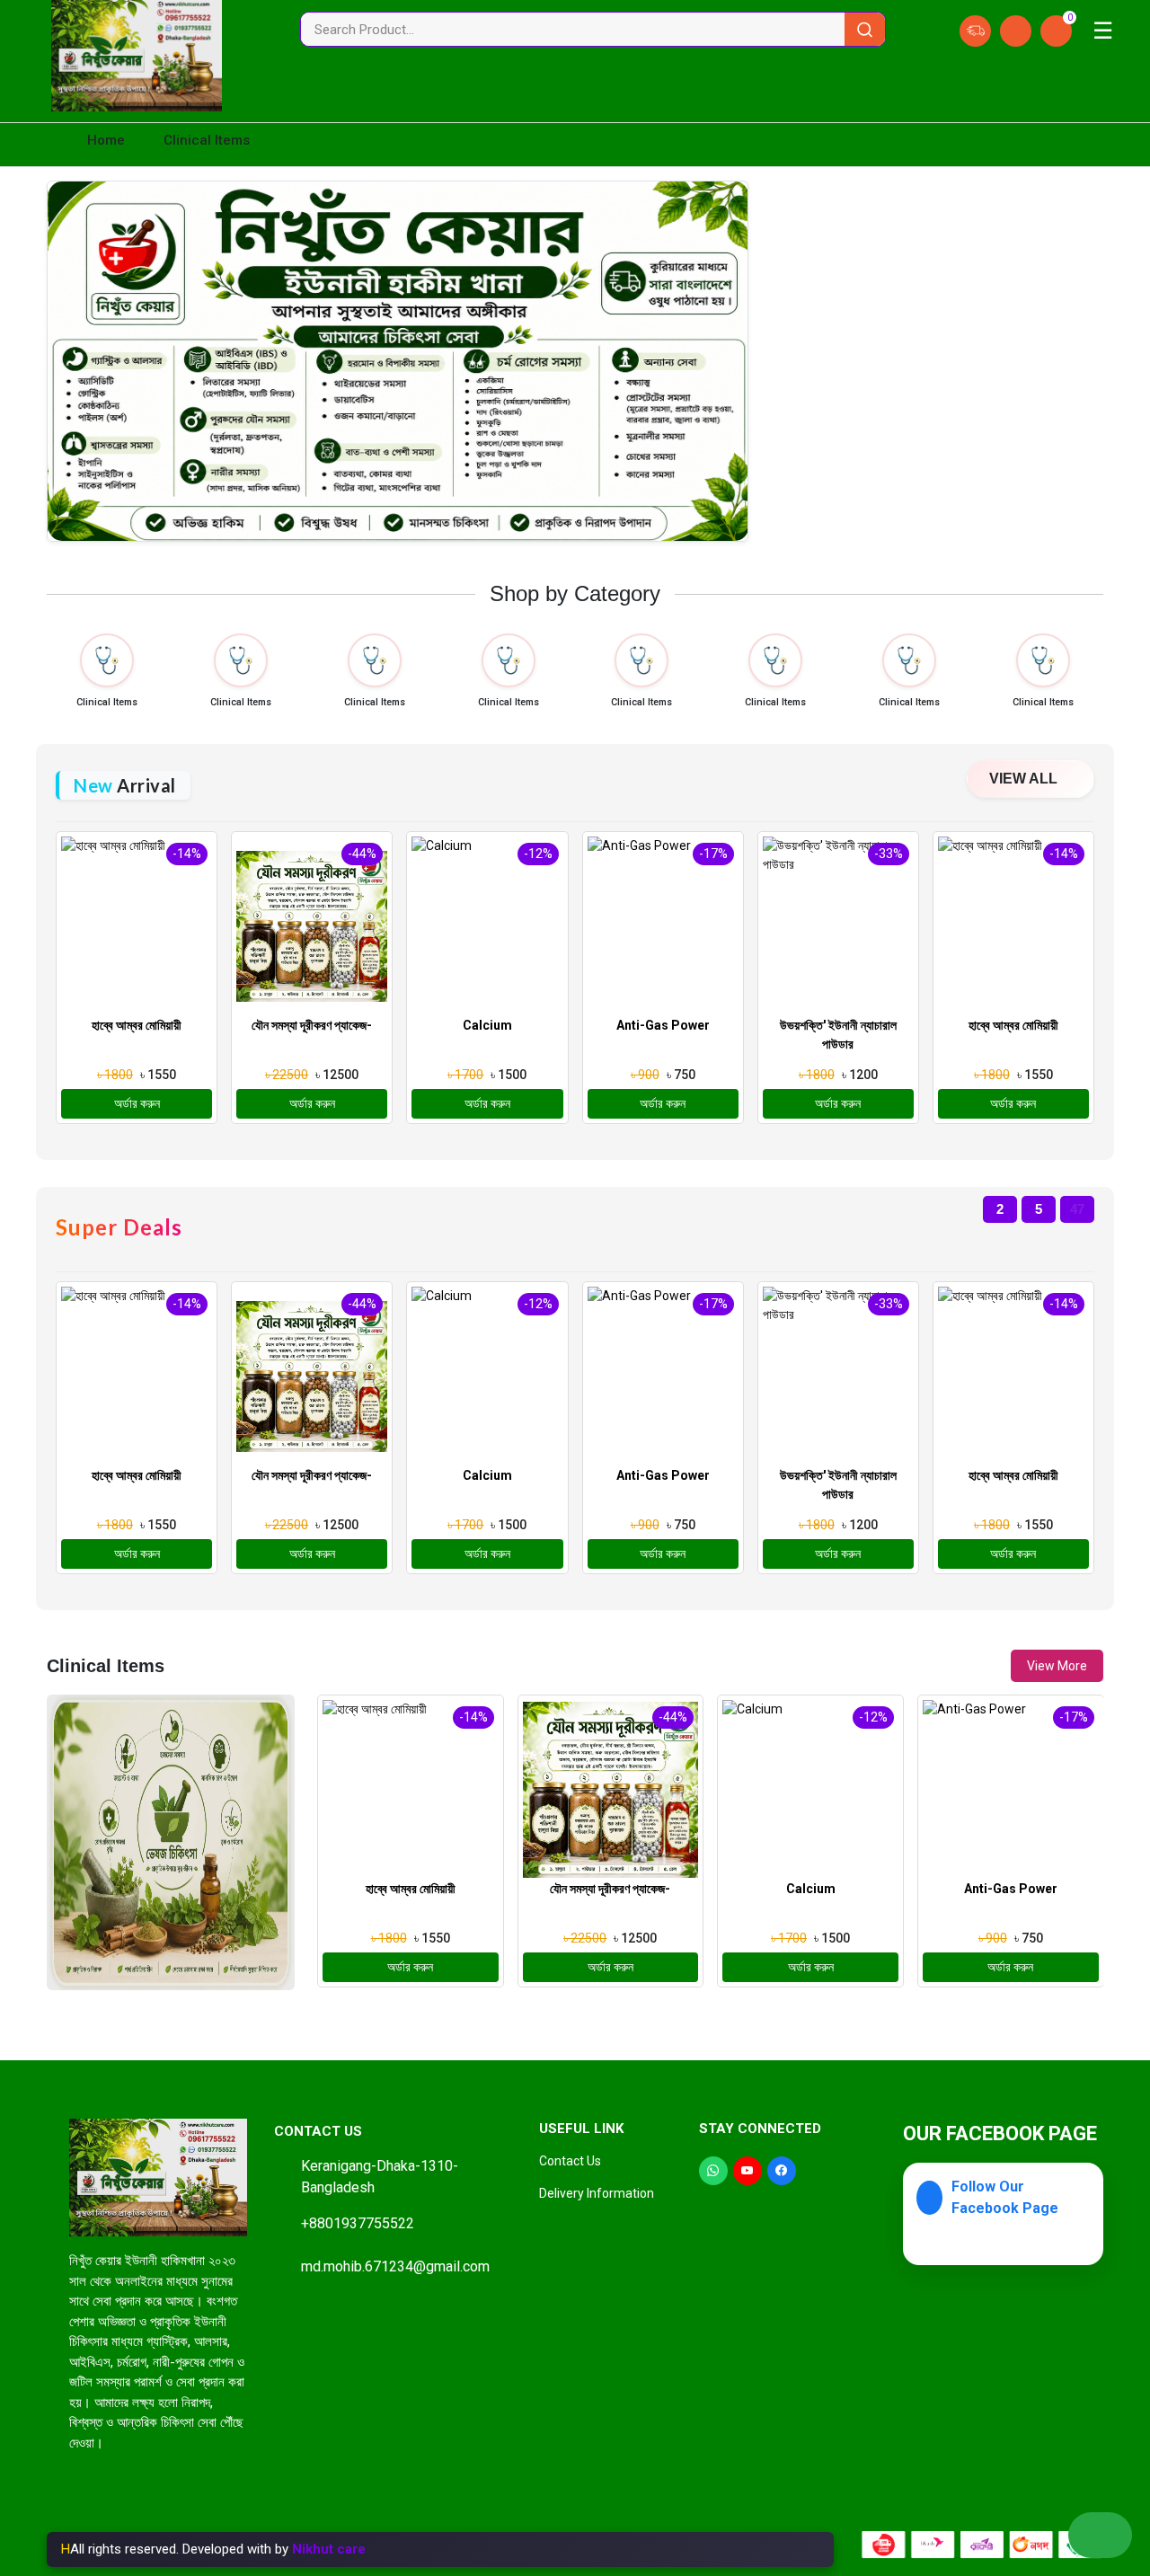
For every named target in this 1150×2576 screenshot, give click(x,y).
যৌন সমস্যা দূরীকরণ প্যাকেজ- (312, 1025)
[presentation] (329, 2027)
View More (1057, 1666)
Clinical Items (107, 702)
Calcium (487, 1025)
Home (104, 140)
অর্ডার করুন (137, 1103)
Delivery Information (597, 2193)
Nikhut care (329, 2549)
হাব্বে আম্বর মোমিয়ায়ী (137, 1025)
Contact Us (570, 2161)
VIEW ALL (1025, 779)
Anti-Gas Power (663, 1025)
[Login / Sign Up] (1016, 31)
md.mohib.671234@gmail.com (395, 2266)
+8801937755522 (358, 2223)
